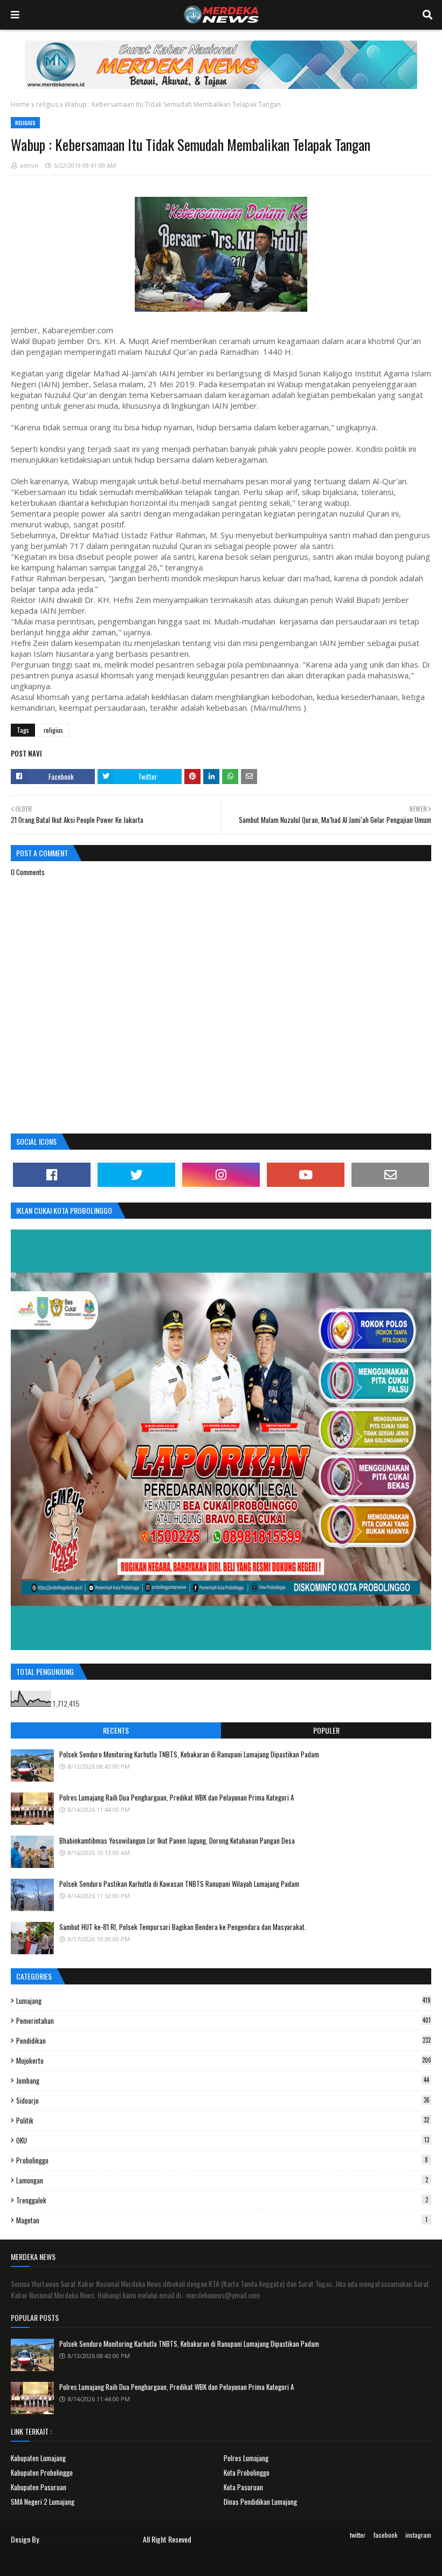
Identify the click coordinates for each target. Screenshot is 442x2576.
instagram (418, 2535)
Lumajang (223, 2001)
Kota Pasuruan (243, 2487)
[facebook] (52, 1175)
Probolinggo (222, 2160)
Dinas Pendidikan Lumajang (260, 2502)
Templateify (53, 2561)
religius (47, 104)
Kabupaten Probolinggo (42, 2472)
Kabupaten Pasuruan (39, 2487)
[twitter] (136, 1175)
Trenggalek (222, 2200)
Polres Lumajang (246, 2458)
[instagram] (221, 1175)
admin (29, 165)
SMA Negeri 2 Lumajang (43, 2502)
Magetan (222, 2220)
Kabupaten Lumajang (38, 2458)
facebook (385, 2535)
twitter (358, 2535)
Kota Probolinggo (247, 2472)
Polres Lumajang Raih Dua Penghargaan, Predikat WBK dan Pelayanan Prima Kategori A (177, 1797)
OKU (223, 2140)
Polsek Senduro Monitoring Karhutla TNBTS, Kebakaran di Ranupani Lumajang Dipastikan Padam (189, 1754)
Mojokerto (224, 2060)
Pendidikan (223, 2041)
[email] (390, 1175)
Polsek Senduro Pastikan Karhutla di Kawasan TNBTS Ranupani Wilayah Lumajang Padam (179, 1884)
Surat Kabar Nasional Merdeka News (91, 2539)
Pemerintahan (223, 2021)
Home (20, 104)
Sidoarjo (223, 2100)
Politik (223, 2120)
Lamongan (222, 2180)
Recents (116, 1730)
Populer (326, 1730)
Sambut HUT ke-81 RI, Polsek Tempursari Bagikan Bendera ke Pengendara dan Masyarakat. (183, 1927)
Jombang (223, 2080)
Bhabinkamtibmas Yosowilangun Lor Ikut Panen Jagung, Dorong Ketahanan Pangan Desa (177, 1840)
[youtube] (306, 1175)
